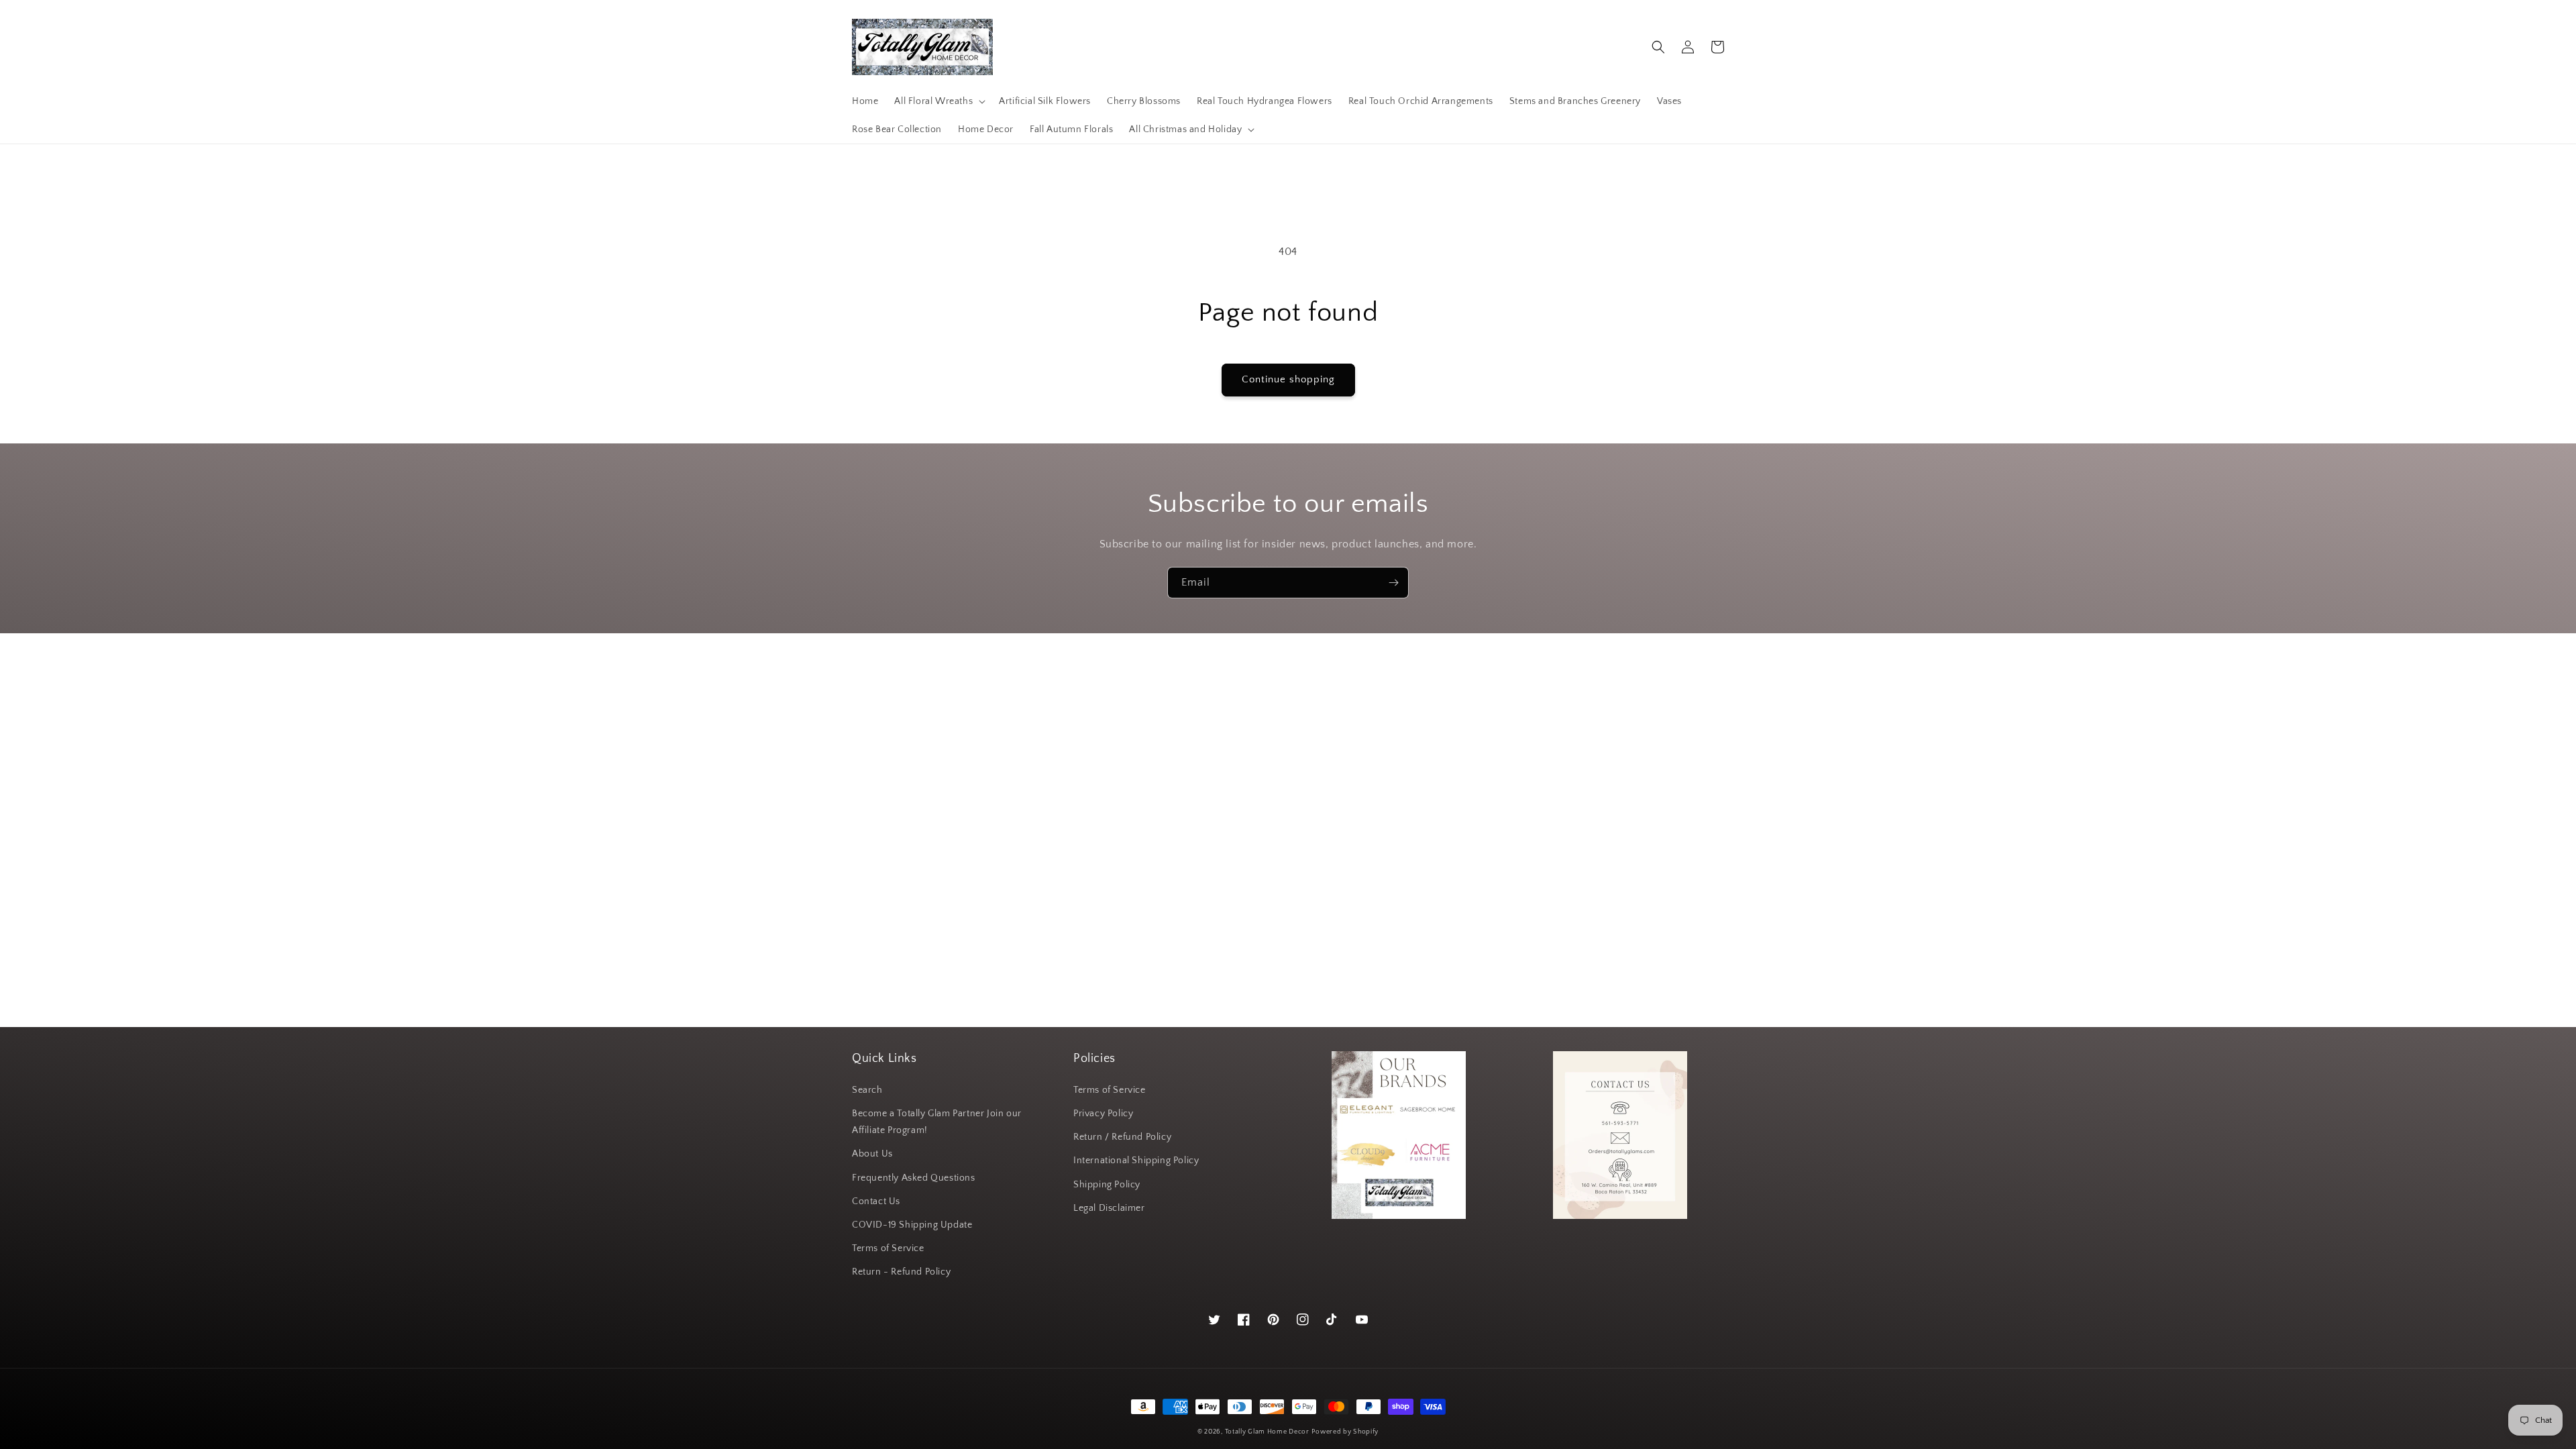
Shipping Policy (1107, 1185)
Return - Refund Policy (901, 1272)
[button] (938, 101)
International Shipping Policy (1136, 1161)
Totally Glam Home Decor (1267, 1432)
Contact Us (876, 1201)
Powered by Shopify (1345, 1432)
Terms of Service (888, 1248)
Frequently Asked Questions (914, 1178)
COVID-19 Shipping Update (912, 1225)
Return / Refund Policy (1122, 1137)
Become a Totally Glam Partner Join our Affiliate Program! (937, 1122)
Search (867, 1090)
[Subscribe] (1393, 583)
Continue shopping (1288, 379)
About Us (872, 1154)
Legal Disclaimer (1109, 1208)
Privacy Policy (1103, 1114)
